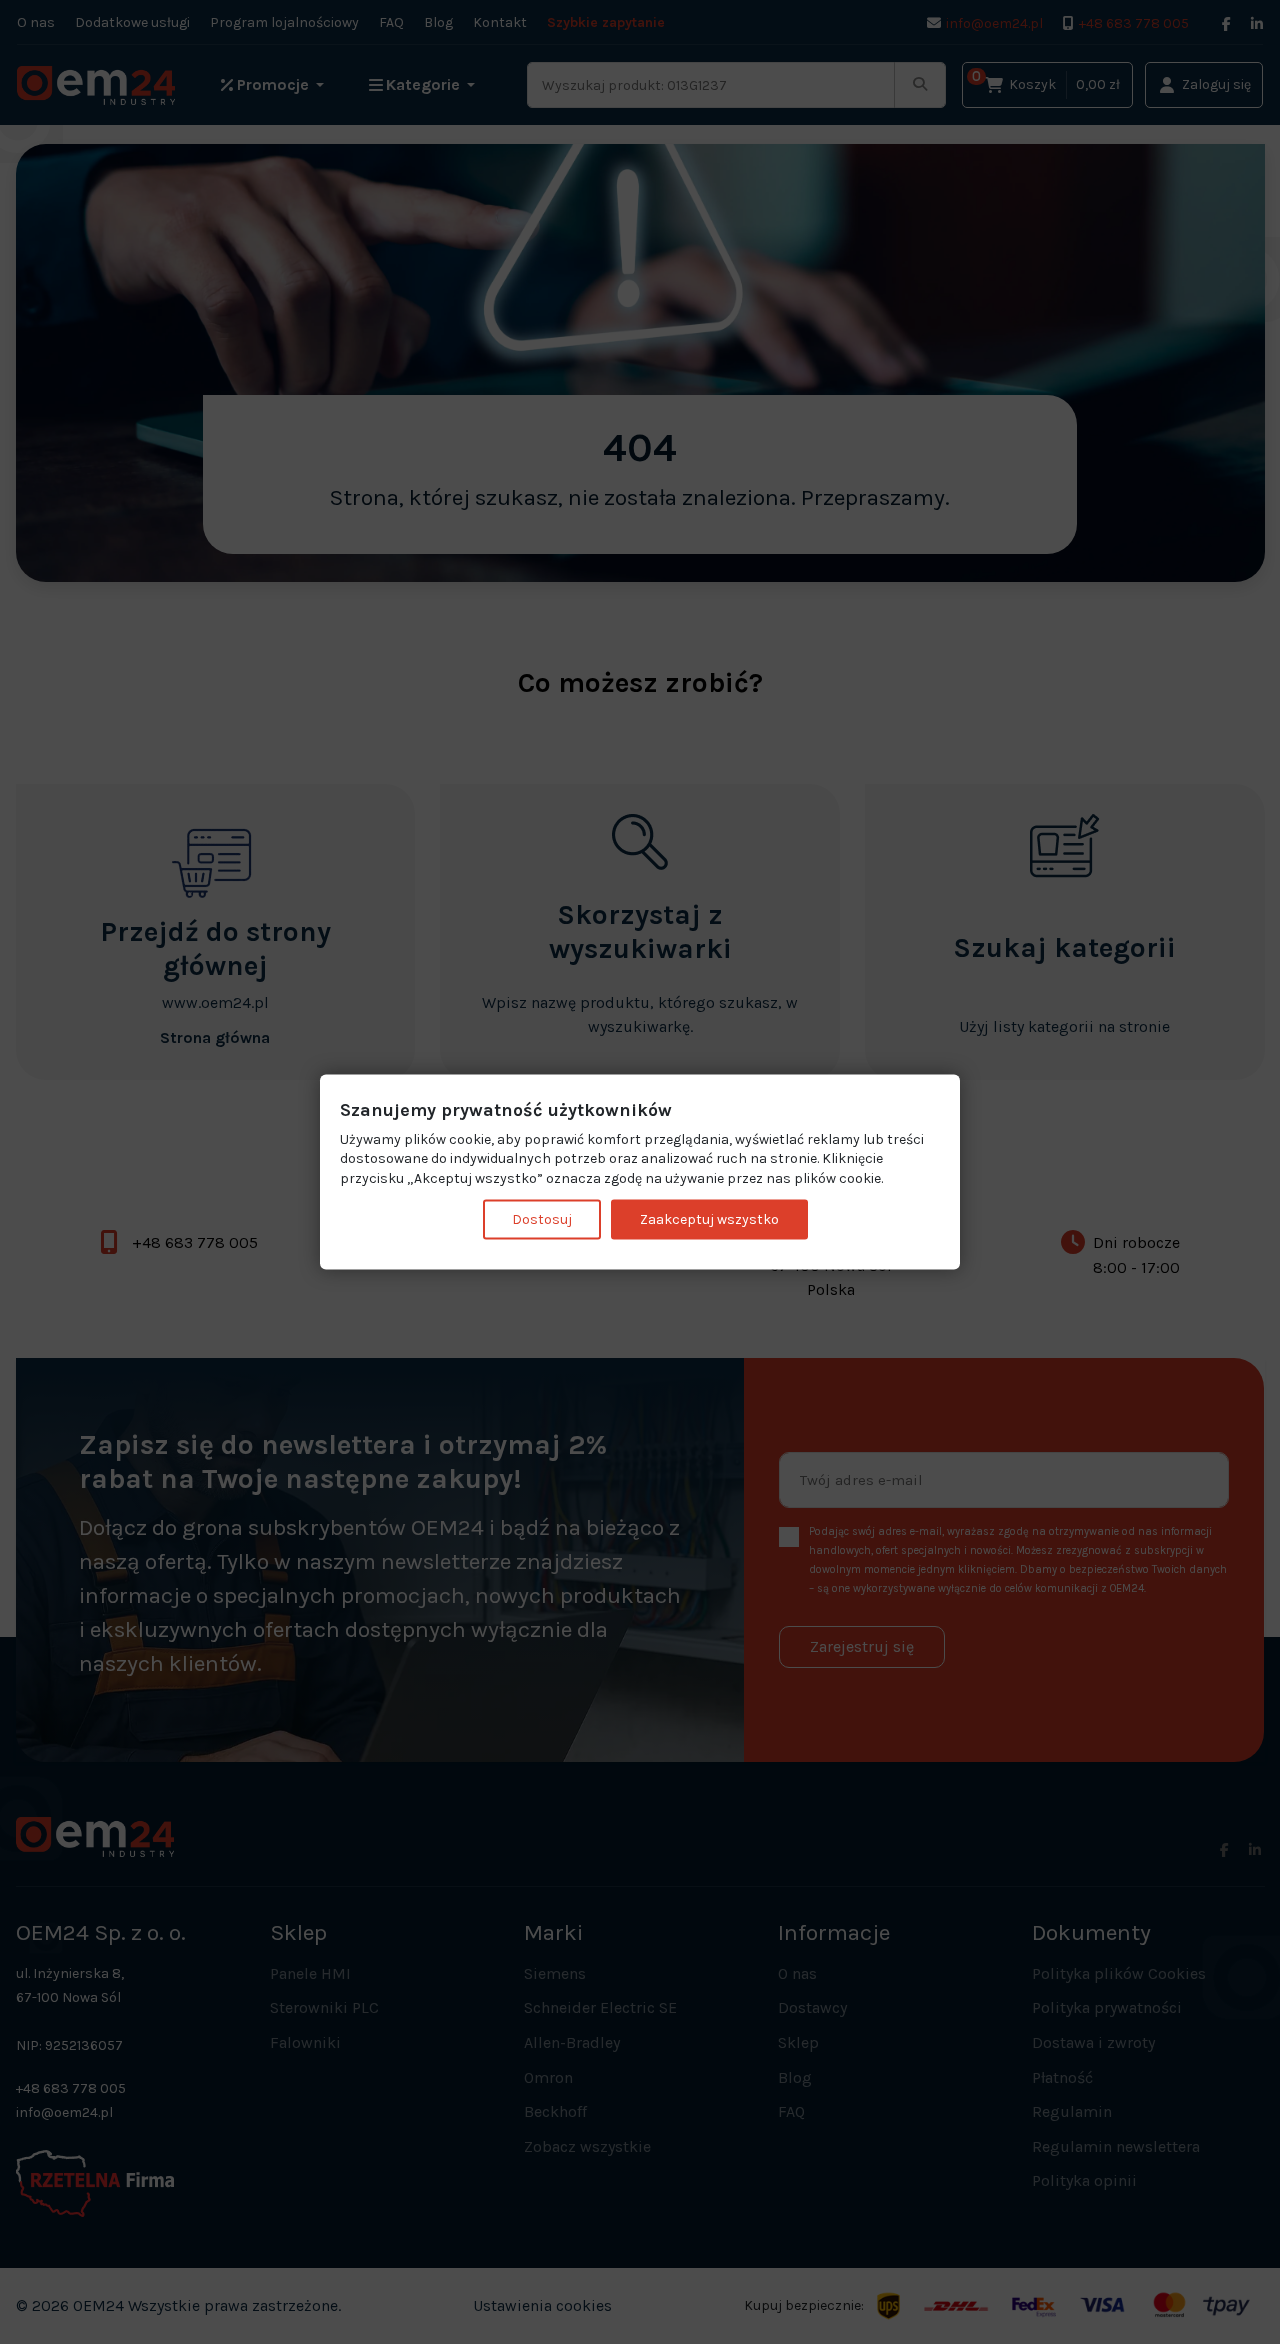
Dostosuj (542, 1219)
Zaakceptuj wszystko (709, 1219)
